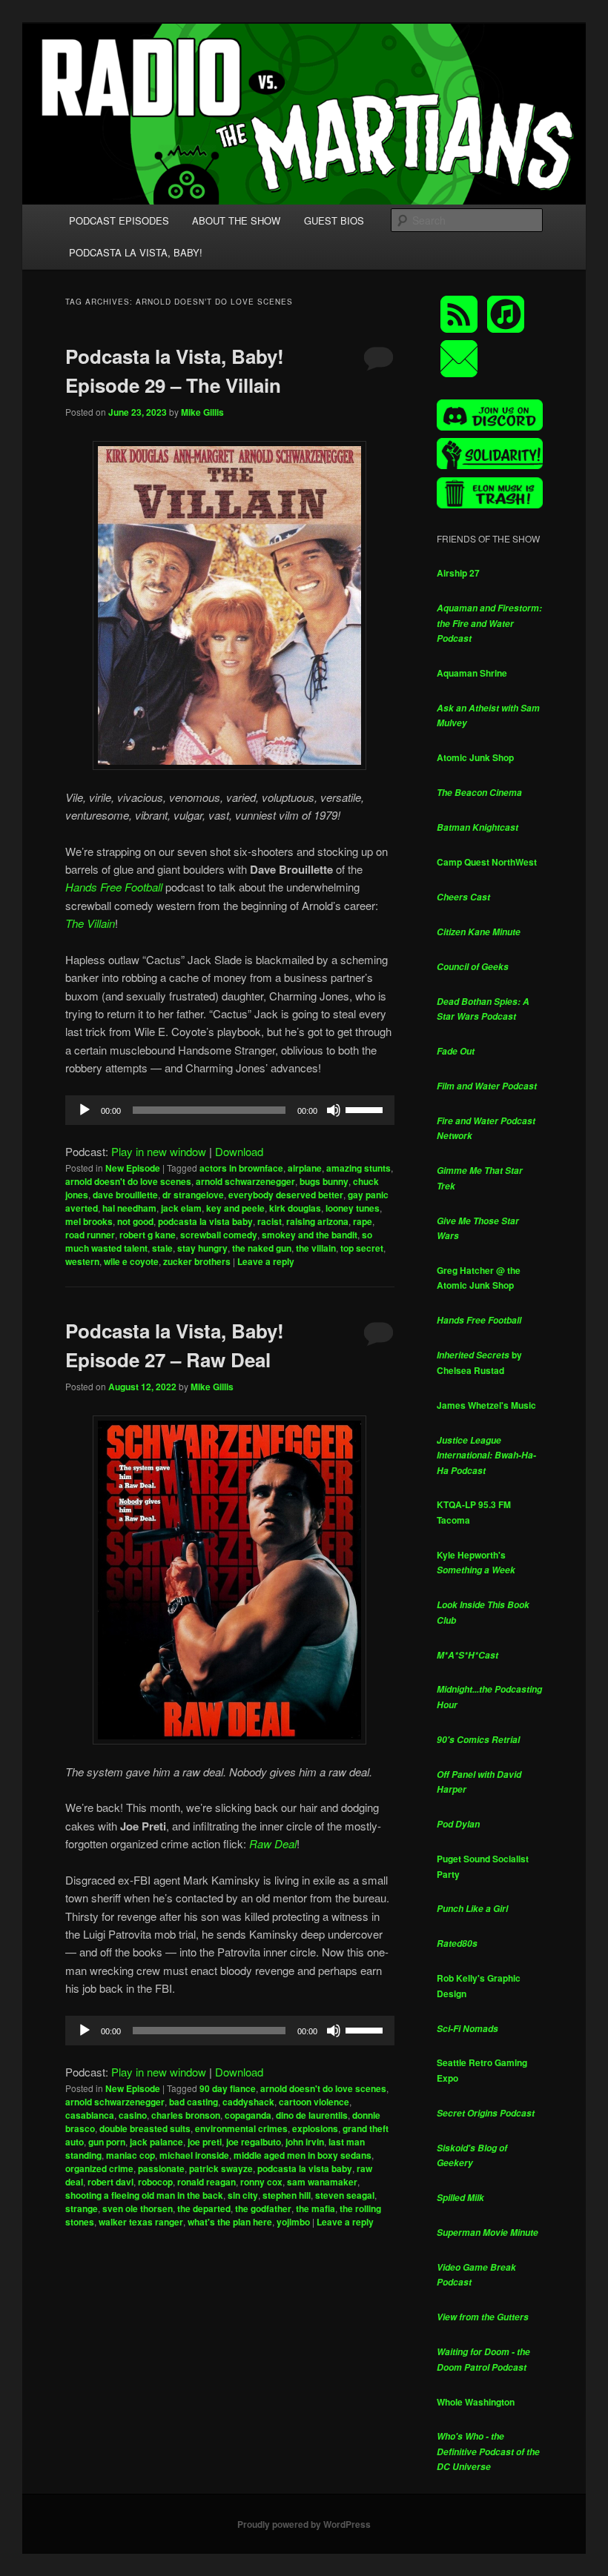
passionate (161, 2168)
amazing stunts (358, 1168)
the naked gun (262, 1248)
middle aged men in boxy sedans (303, 2155)
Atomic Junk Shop (475, 757)
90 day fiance (228, 2088)
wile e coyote (131, 1261)
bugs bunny (324, 1181)
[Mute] (334, 1110)
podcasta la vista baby (205, 1221)
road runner (90, 1235)
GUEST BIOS (334, 220)
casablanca (90, 2115)
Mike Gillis (202, 412)
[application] (230, 1110)
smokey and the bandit (310, 1235)
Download (239, 1151)
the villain (316, 1248)
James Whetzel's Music (486, 1405)
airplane (305, 1168)
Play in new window (159, 1151)
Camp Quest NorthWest (487, 862)
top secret (362, 1248)
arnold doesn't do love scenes (128, 1181)
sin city (243, 2195)
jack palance (156, 2142)
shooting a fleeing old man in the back (144, 2195)
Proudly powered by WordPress (304, 2524)
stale (162, 1248)
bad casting (194, 2102)
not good (135, 1221)
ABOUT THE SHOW (236, 220)
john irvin (305, 2142)
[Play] (85, 1110)
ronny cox (261, 2182)
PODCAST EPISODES (119, 220)
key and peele (235, 1208)
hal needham (129, 1208)
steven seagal (345, 2195)
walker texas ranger (141, 2222)
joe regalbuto (254, 2142)
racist (270, 1221)
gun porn (107, 2142)
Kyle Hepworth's (476, 1563)
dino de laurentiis (312, 2115)
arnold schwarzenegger (245, 1181)
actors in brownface (241, 1168)
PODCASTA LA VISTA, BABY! (136, 252)
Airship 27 (458, 573)
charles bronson (186, 2115)
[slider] (366, 1109)
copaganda (248, 2115)
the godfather (263, 2208)
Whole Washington (476, 2402)
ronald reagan (206, 2182)
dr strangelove (193, 1195)
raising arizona (317, 1221)
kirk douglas (295, 1208)
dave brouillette (125, 1195)
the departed (204, 2208)
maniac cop (130, 2155)
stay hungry (202, 1248)
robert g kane (148, 1235)
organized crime (99, 2168)
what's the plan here (230, 2222)
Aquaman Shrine (472, 673)
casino (133, 2115)
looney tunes (353, 1208)
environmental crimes (241, 2128)
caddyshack (248, 2102)
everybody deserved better (286, 1195)
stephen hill (287, 2195)
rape (363, 1221)
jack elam (181, 1208)
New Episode (133, 1168)
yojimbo (293, 2222)
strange (82, 2208)
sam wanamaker (322, 2182)
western (82, 1261)
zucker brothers (197, 1261)
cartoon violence (314, 2102)
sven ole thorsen (138, 2208)
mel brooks (89, 1221)
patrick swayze (221, 2168)
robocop (155, 2182)
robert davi (110, 2182)
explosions (315, 2128)
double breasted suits (145, 2128)
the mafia (315, 2208)
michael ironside (194, 2155)
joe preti (205, 2142)
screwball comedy (219, 1235)
